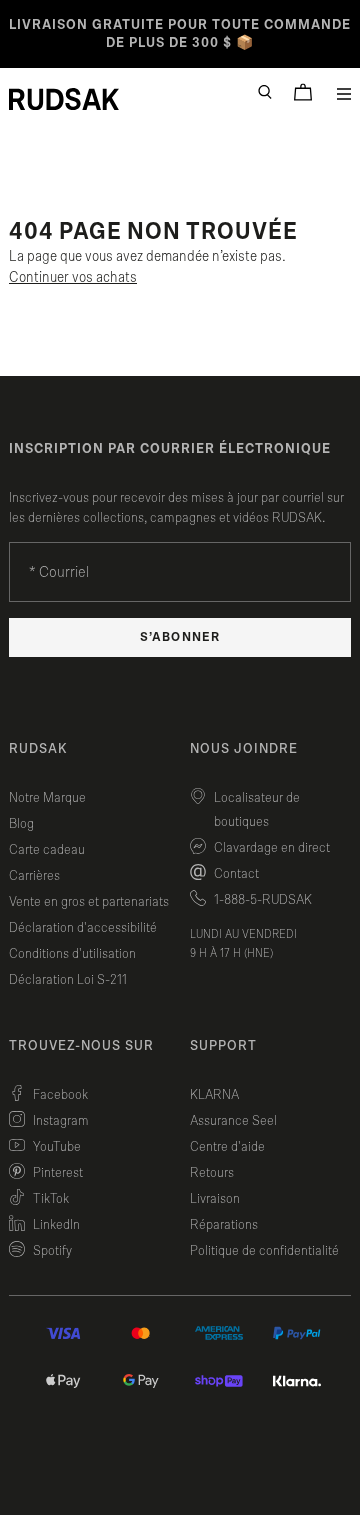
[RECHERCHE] (265, 92)
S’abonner (179, 637)
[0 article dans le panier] (303, 92)
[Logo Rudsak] (64, 99)
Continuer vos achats (73, 277)
